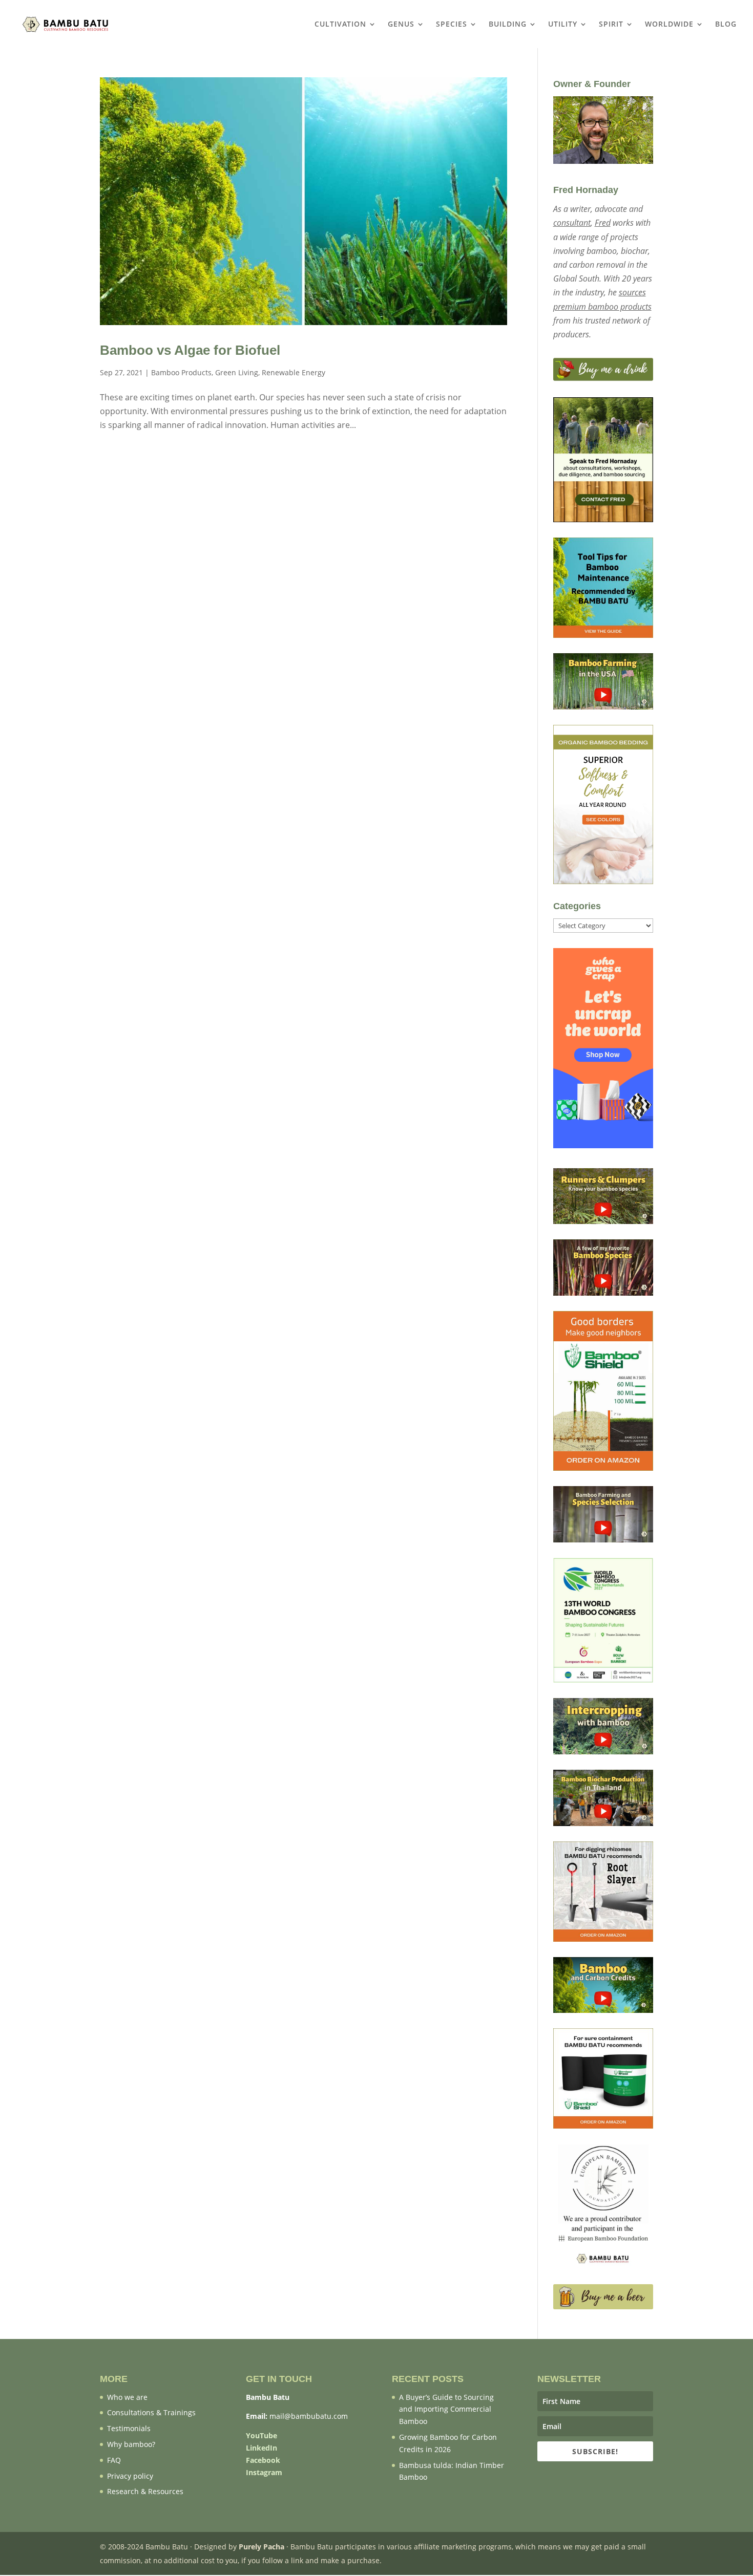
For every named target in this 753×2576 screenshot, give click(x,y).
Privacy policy (130, 2476)
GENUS (401, 25)
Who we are (127, 2397)
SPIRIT (611, 25)
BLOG (726, 25)
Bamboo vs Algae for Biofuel (190, 350)
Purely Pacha (262, 2547)
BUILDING (508, 25)
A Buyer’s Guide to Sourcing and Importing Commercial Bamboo (446, 2409)
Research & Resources (145, 2491)
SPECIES (452, 25)
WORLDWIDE (669, 25)
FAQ (114, 2460)
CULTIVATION (340, 25)
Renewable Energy (294, 372)
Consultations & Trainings (151, 2412)
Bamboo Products (181, 372)
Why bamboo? (131, 2444)
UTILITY (563, 25)
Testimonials (129, 2428)
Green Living (237, 372)
